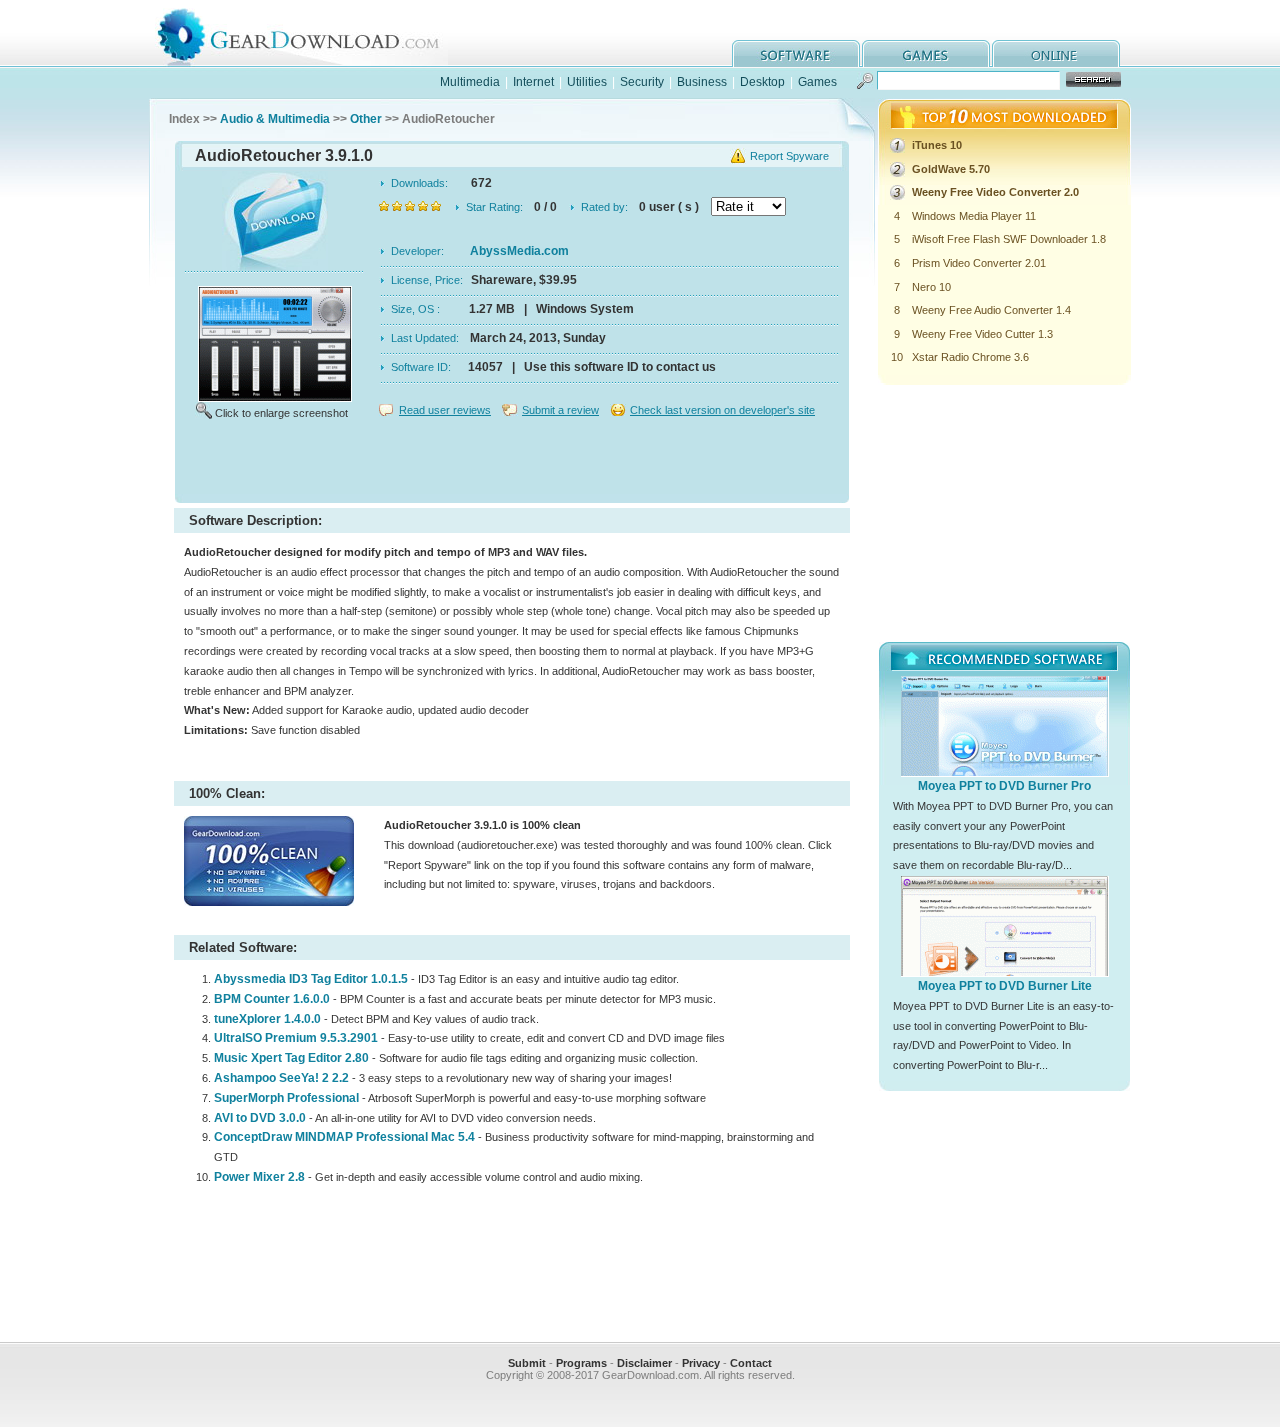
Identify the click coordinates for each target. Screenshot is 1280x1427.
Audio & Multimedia (275, 119)
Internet (533, 82)
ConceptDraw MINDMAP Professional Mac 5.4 (344, 1137)
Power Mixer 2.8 (259, 1177)
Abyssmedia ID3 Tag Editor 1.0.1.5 (311, 979)
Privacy (701, 1363)
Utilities (587, 82)
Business (702, 82)
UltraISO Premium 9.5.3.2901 (296, 1038)
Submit (527, 1363)
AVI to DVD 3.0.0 (260, 1118)
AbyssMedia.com (519, 251)
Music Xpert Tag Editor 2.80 (291, 1058)
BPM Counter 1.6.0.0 (272, 999)
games (926, 53)
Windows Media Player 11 (974, 216)
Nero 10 (931, 287)
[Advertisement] (512, 464)
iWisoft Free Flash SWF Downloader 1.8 (1009, 239)
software (796, 53)
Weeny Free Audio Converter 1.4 (991, 310)
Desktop (762, 82)
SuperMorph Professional (288, 1098)
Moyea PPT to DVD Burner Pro (1004, 786)
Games (817, 82)
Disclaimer (644, 1363)
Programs (581, 1363)
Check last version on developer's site (722, 410)
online (1056, 53)
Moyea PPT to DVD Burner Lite (1005, 986)
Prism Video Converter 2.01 (979, 263)
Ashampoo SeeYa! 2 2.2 (281, 1078)
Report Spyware (789, 156)
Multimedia (470, 82)
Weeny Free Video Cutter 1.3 (982, 334)
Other (366, 119)
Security (642, 82)
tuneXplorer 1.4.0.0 (267, 1019)
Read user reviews (445, 410)
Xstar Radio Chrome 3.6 (970, 357)
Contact (751, 1363)
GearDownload (313, 33)
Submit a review (560, 410)
